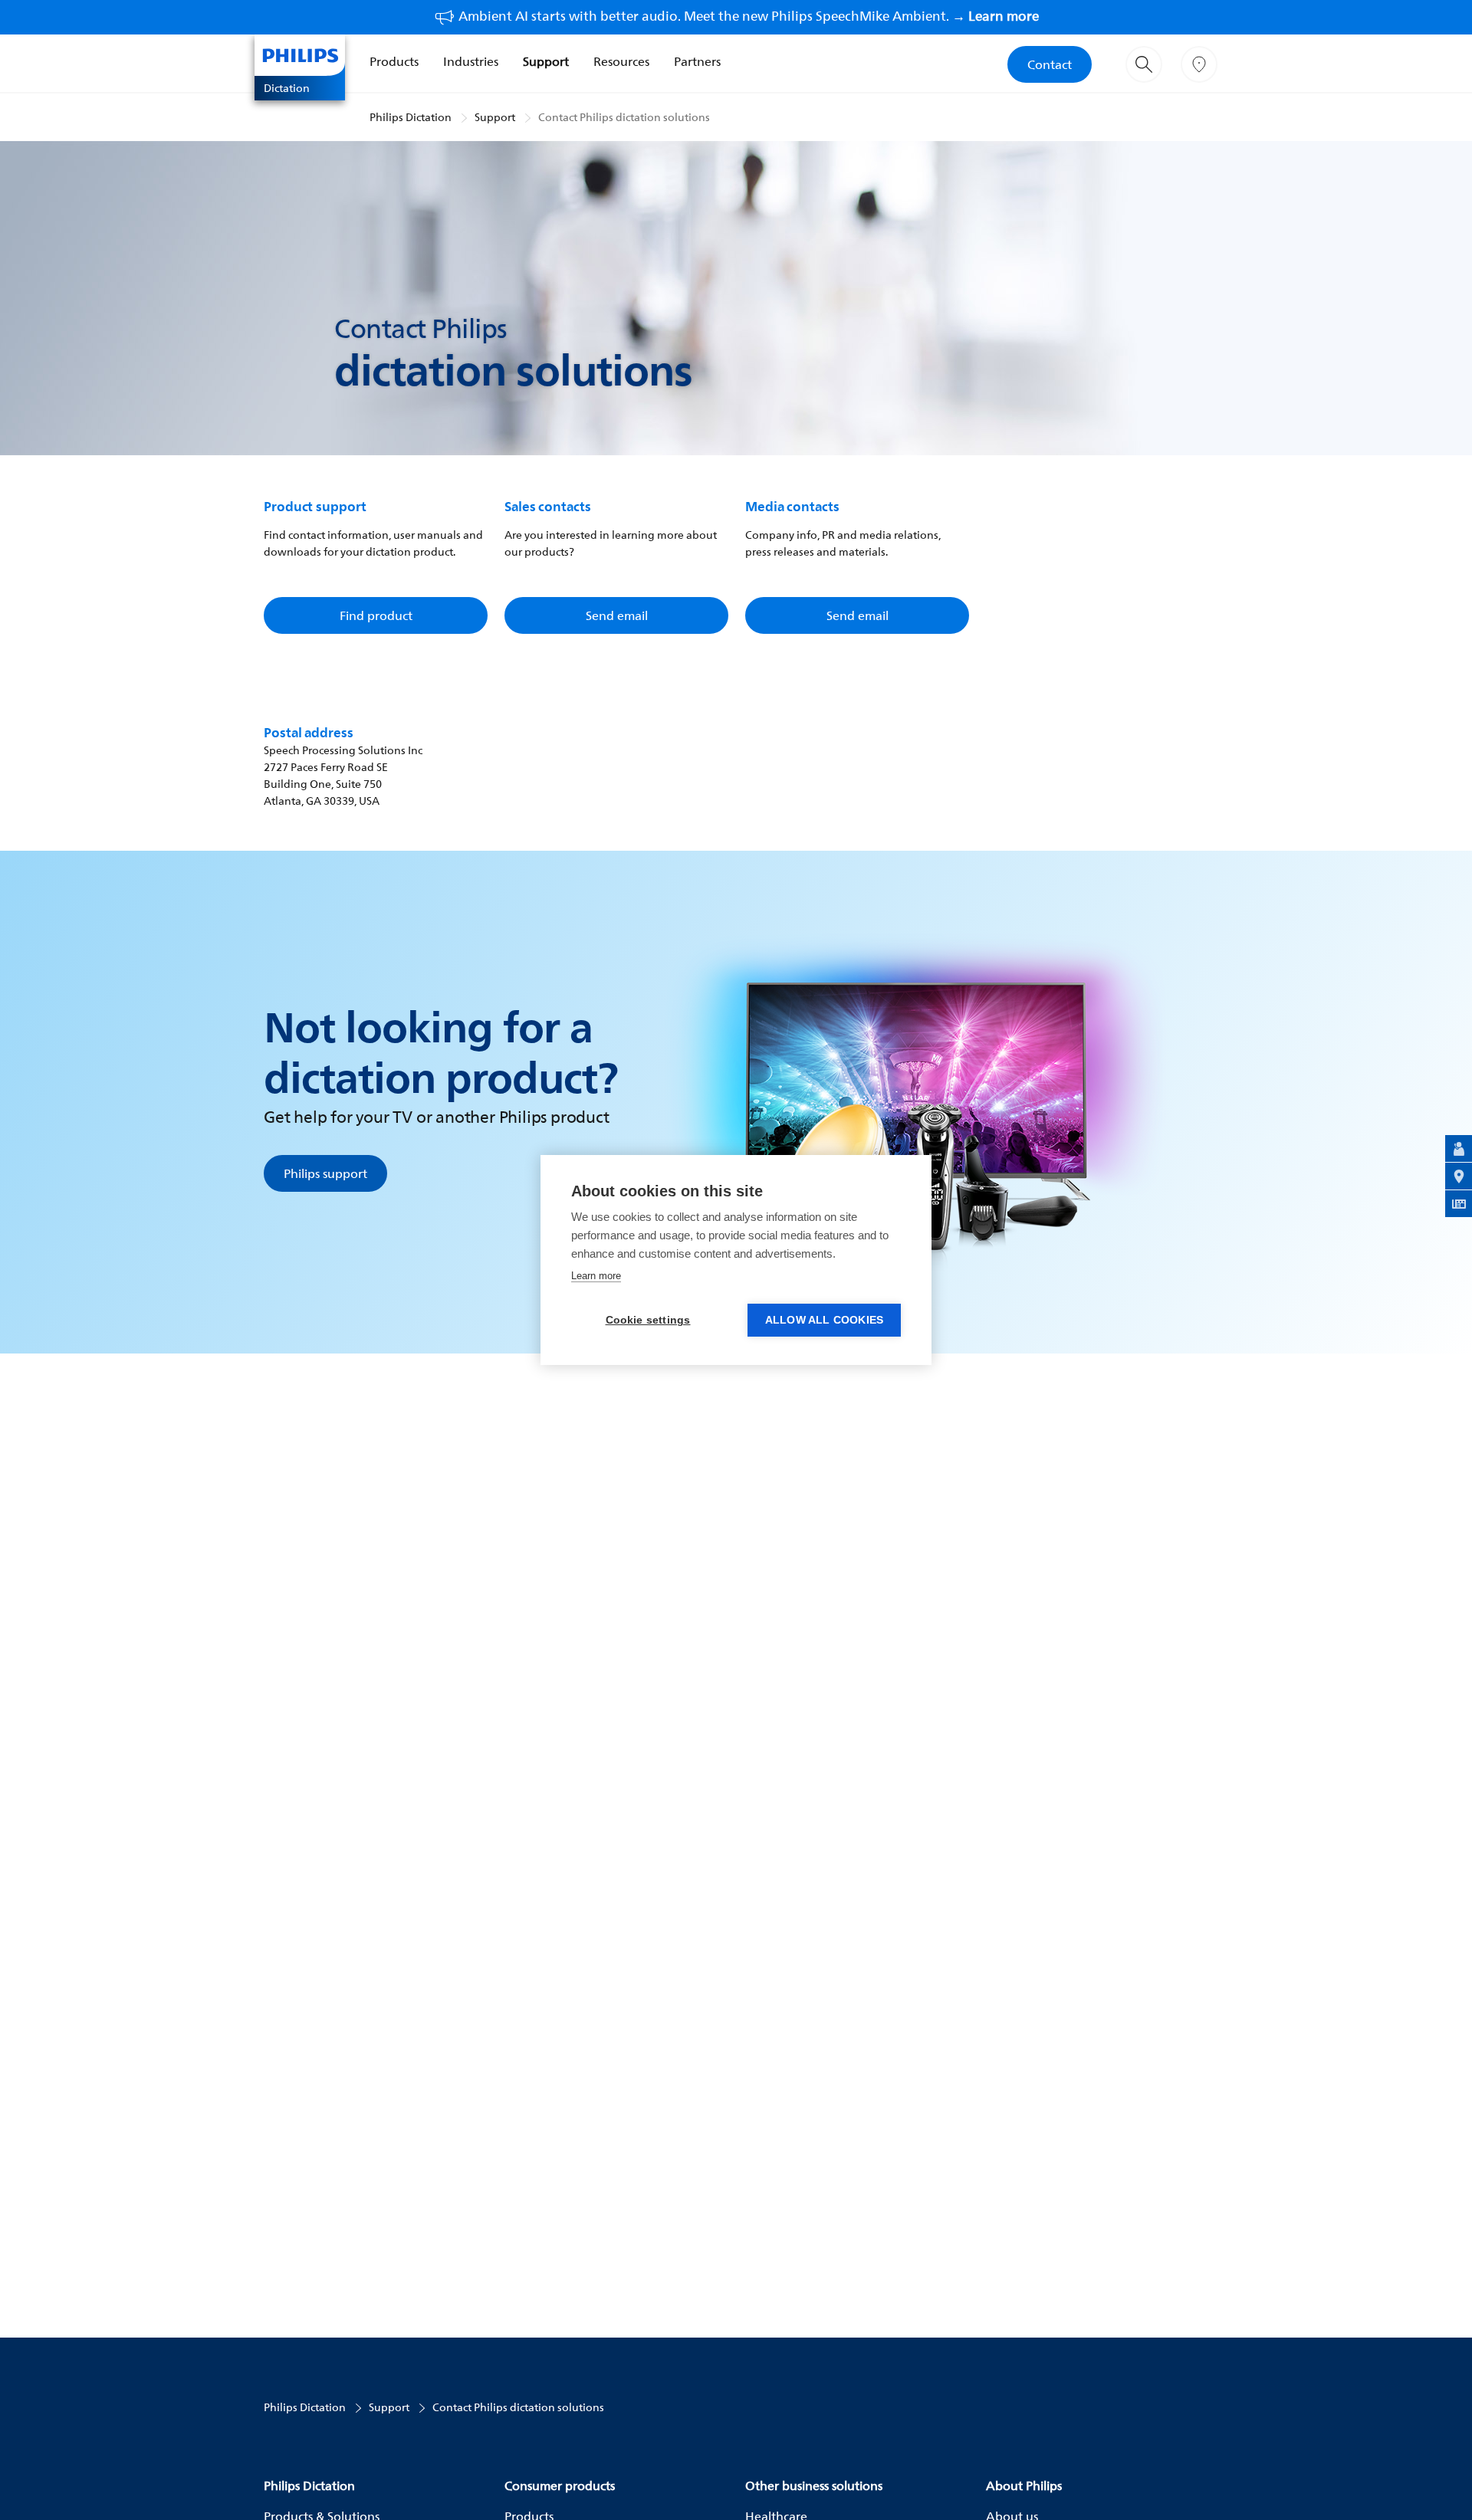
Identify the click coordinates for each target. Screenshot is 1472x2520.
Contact (1050, 64)
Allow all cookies (824, 1320)
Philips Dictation (411, 117)
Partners (697, 61)
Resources (621, 61)
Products (394, 61)
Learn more (596, 1276)
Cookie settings (648, 1320)
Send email (617, 615)
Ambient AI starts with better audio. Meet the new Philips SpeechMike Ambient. (749, 16)
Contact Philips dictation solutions (624, 117)
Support (546, 61)
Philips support (325, 1173)
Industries (471, 61)
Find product (376, 615)
